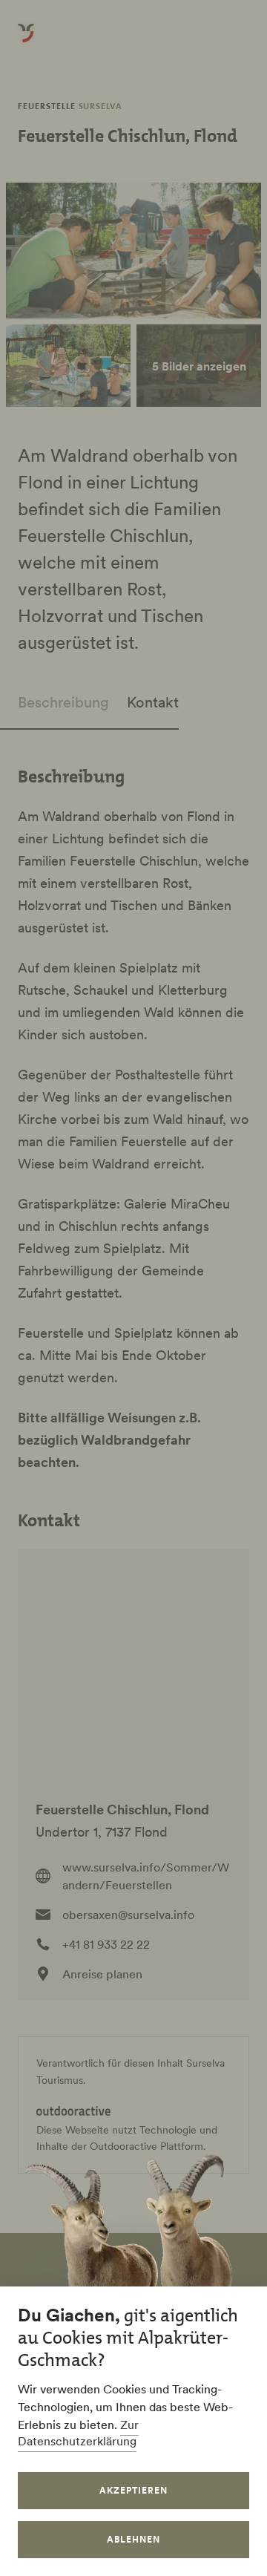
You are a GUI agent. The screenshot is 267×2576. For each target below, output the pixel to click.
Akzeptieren (133, 2490)
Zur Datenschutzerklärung (78, 2433)
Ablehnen (133, 2539)
